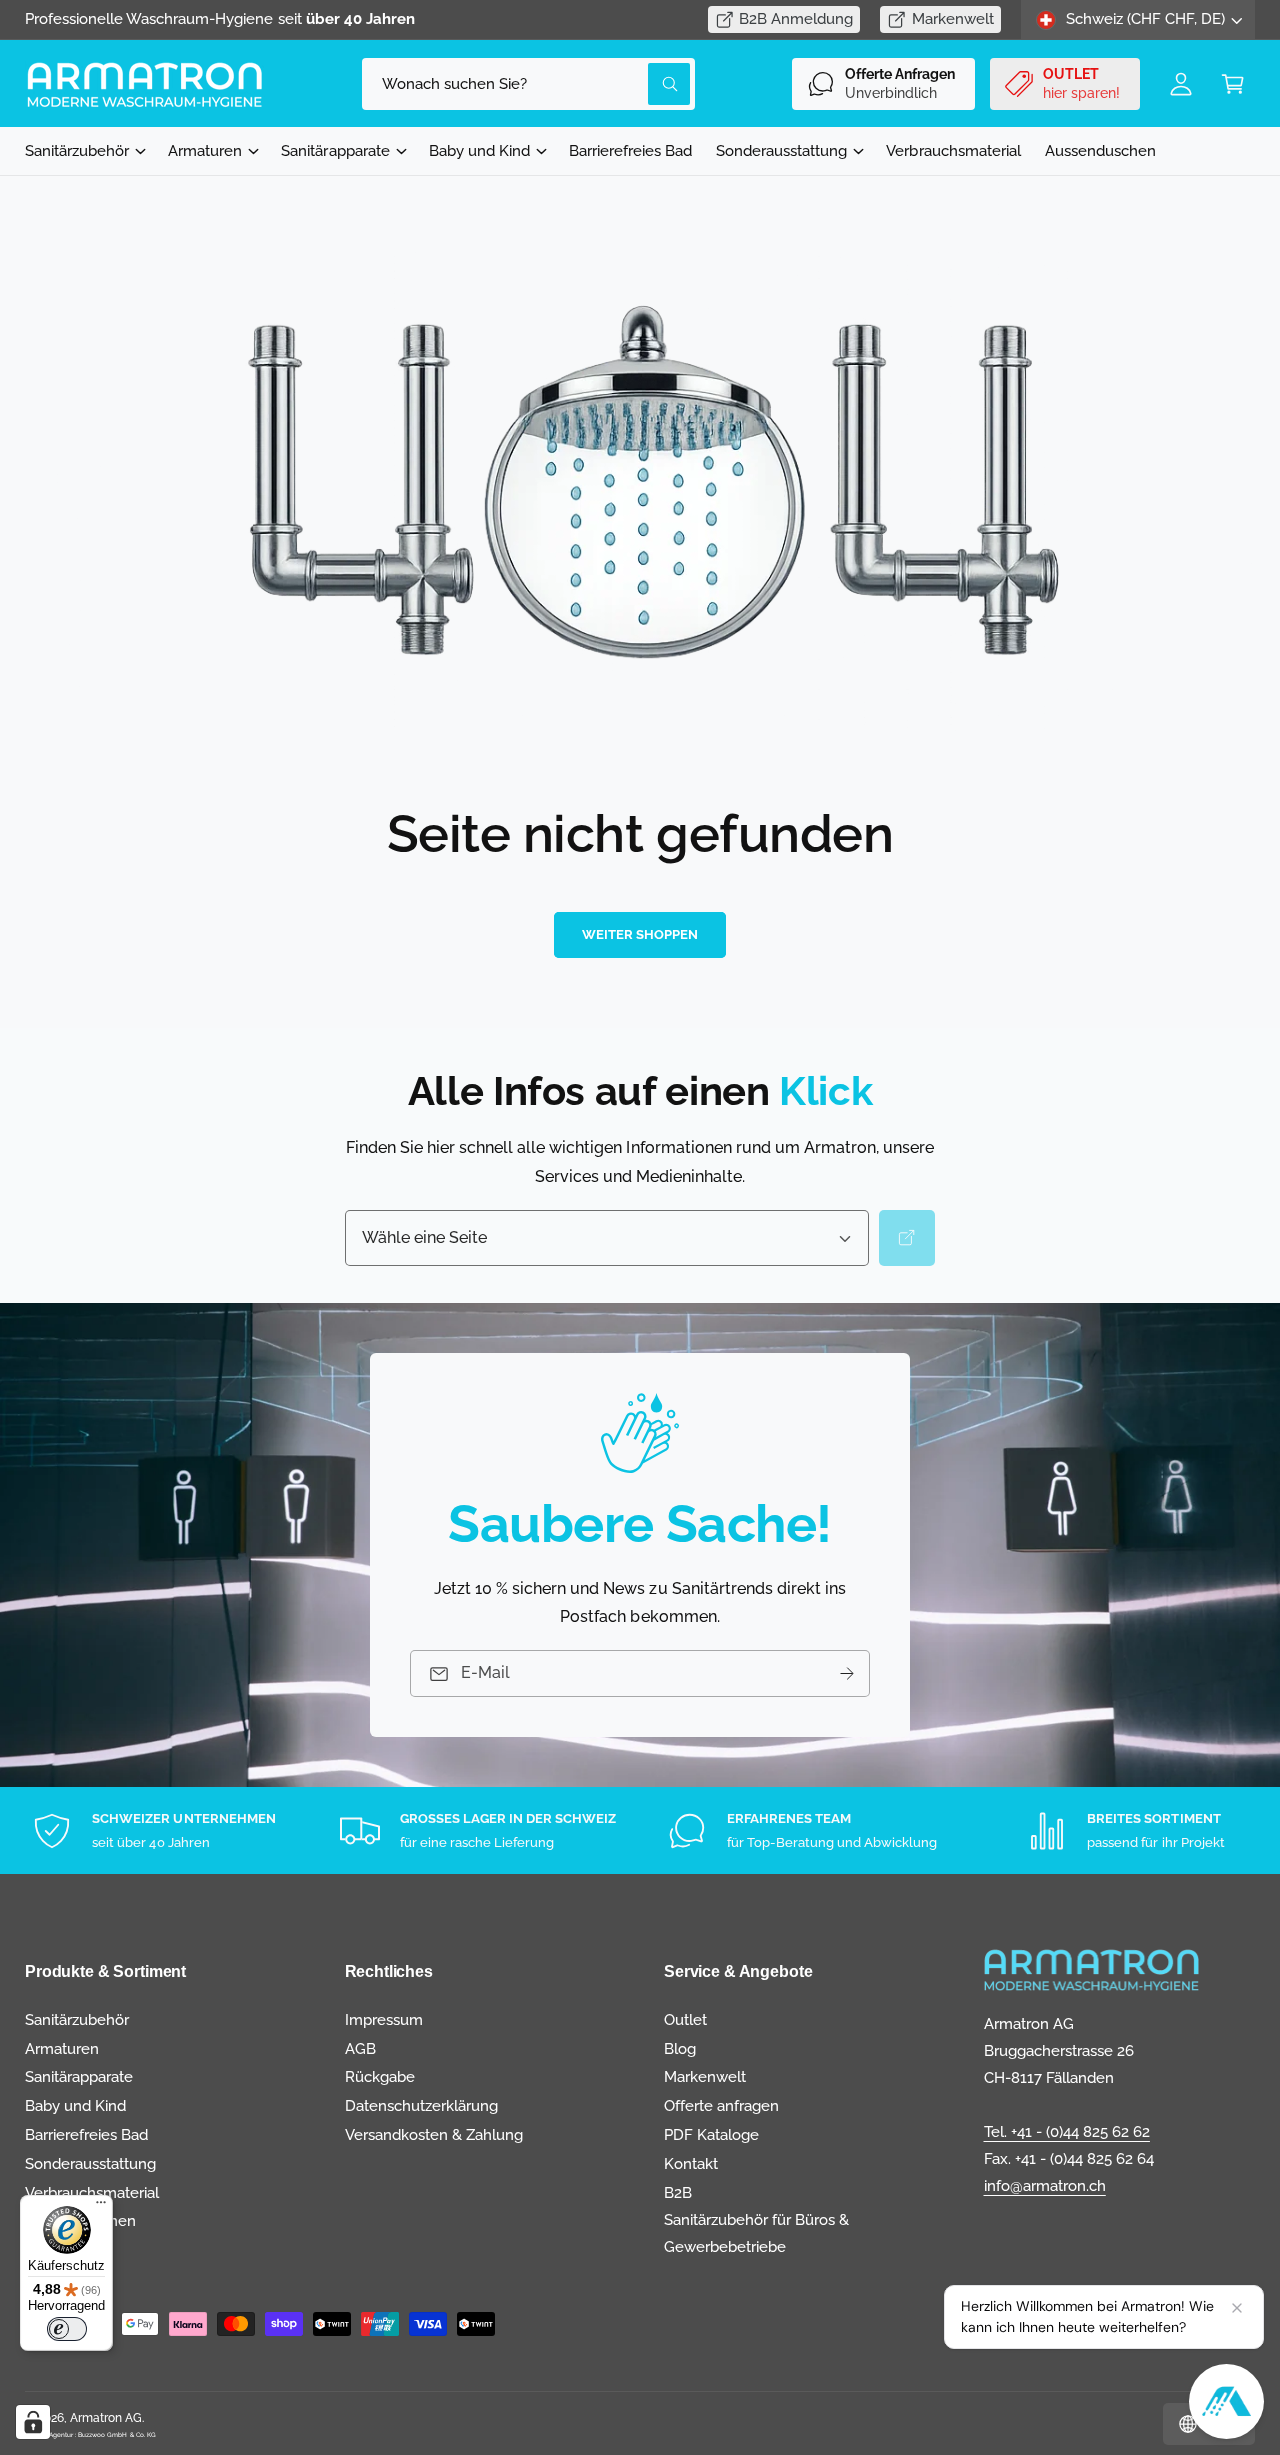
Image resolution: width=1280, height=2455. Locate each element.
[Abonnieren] (847, 1673)
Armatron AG (106, 2418)
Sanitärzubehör (77, 151)
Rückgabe (380, 2077)
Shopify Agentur (50, 2434)
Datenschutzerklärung (421, 2106)
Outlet (685, 2020)
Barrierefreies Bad (86, 2135)
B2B (678, 2193)
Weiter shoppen (639, 934)
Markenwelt (953, 19)
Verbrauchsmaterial (92, 2193)
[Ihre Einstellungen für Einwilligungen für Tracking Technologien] (33, 2422)
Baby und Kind (479, 151)
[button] (1233, 84)
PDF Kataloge (711, 2135)
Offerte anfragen (721, 2106)
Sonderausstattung (781, 151)
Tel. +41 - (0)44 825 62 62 (1067, 2132)
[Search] (907, 1238)
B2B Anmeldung (796, 19)
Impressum (384, 2020)
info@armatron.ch (1045, 2186)
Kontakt (691, 2164)
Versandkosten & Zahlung (434, 2135)
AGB (360, 2049)
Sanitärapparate (335, 151)
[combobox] (528, 84)
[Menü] (101, 2207)
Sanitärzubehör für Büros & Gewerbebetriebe (756, 2233)
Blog (680, 2049)
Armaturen (205, 151)
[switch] (67, 2329)
